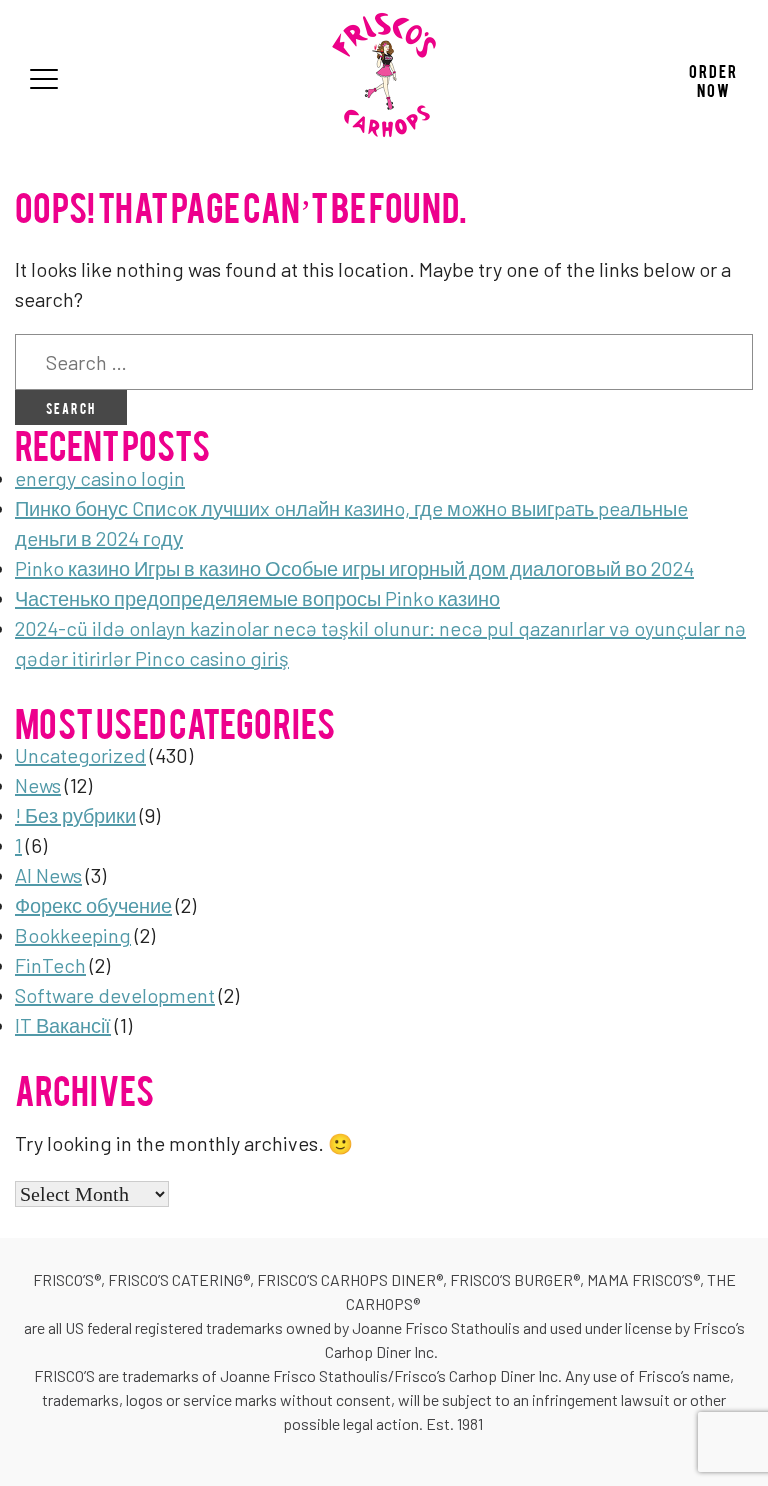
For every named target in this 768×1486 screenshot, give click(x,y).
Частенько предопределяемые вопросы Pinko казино (257, 598)
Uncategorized (80, 755)
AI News (48, 875)
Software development (115, 995)
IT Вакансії (63, 1025)
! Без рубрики (75, 815)
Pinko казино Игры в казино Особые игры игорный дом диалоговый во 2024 (354, 568)
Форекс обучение (93, 905)
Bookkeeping (73, 935)
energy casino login (100, 478)
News (38, 785)
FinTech (50, 965)
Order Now (713, 79)
